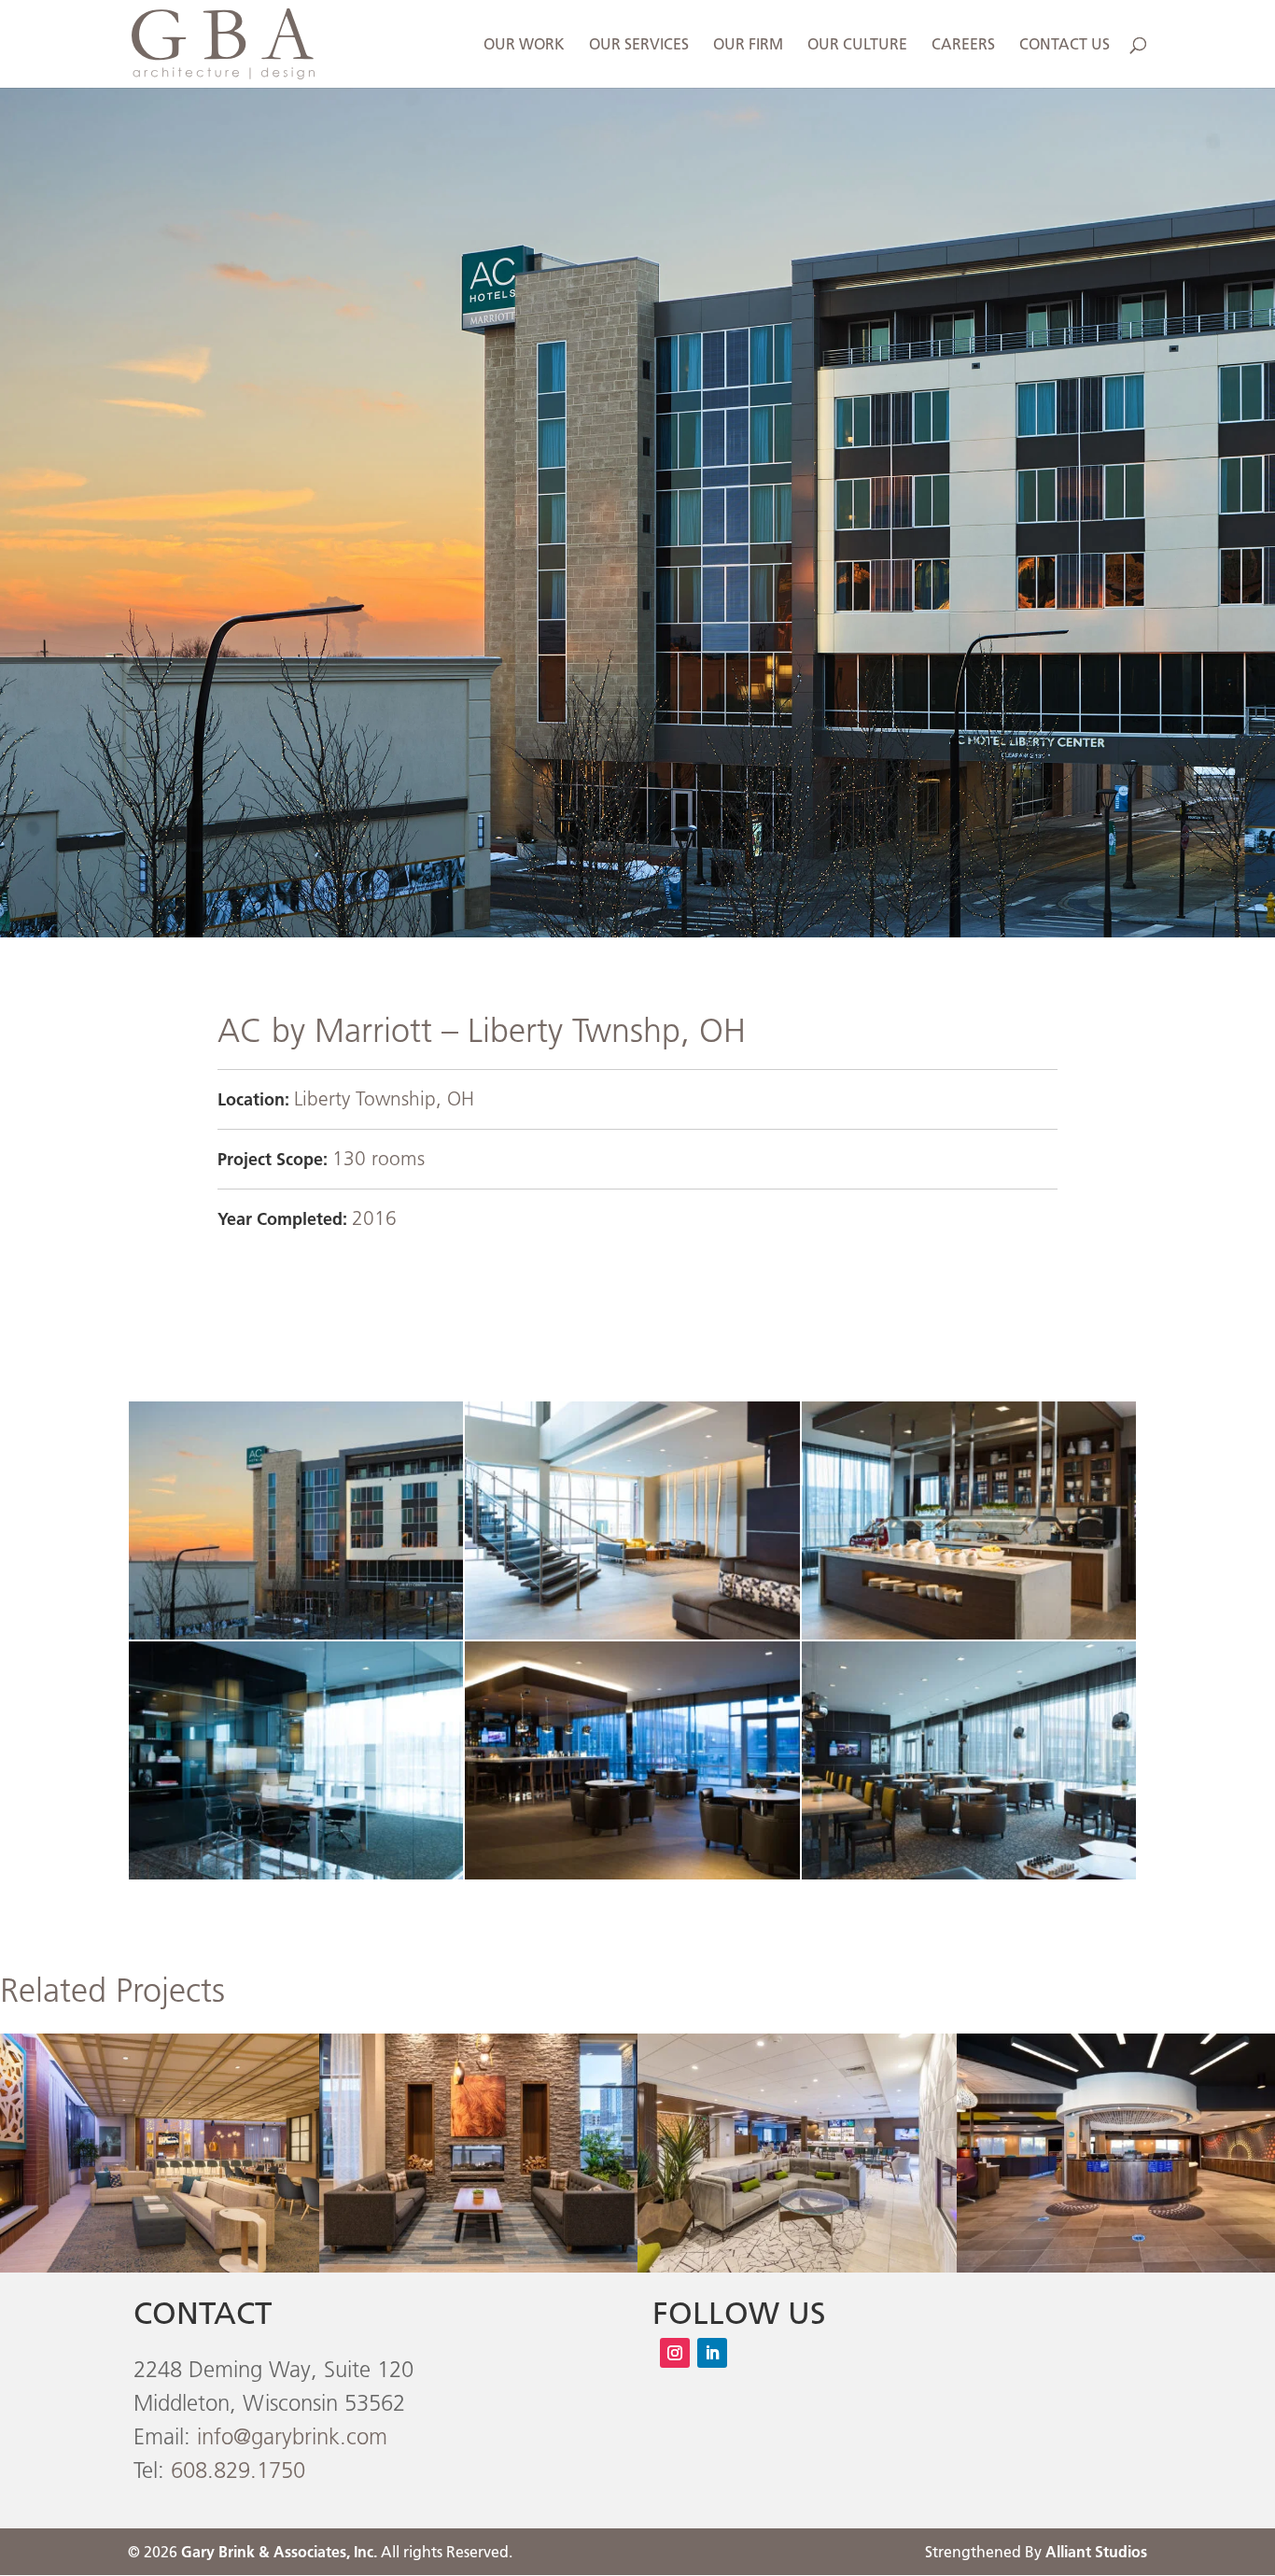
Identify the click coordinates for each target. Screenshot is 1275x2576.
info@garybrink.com (292, 2436)
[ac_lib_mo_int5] (969, 1879)
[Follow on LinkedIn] (712, 2353)
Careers (963, 45)
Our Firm (748, 45)
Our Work (524, 45)
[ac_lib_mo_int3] (296, 1879)
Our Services (639, 45)
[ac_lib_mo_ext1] (296, 1640)
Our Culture (857, 45)
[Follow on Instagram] (675, 2353)
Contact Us (1065, 45)
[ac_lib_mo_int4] (632, 1879)
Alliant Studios (1096, 2552)
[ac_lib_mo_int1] (632, 1640)
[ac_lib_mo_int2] (969, 1640)
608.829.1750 (238, 2470)
